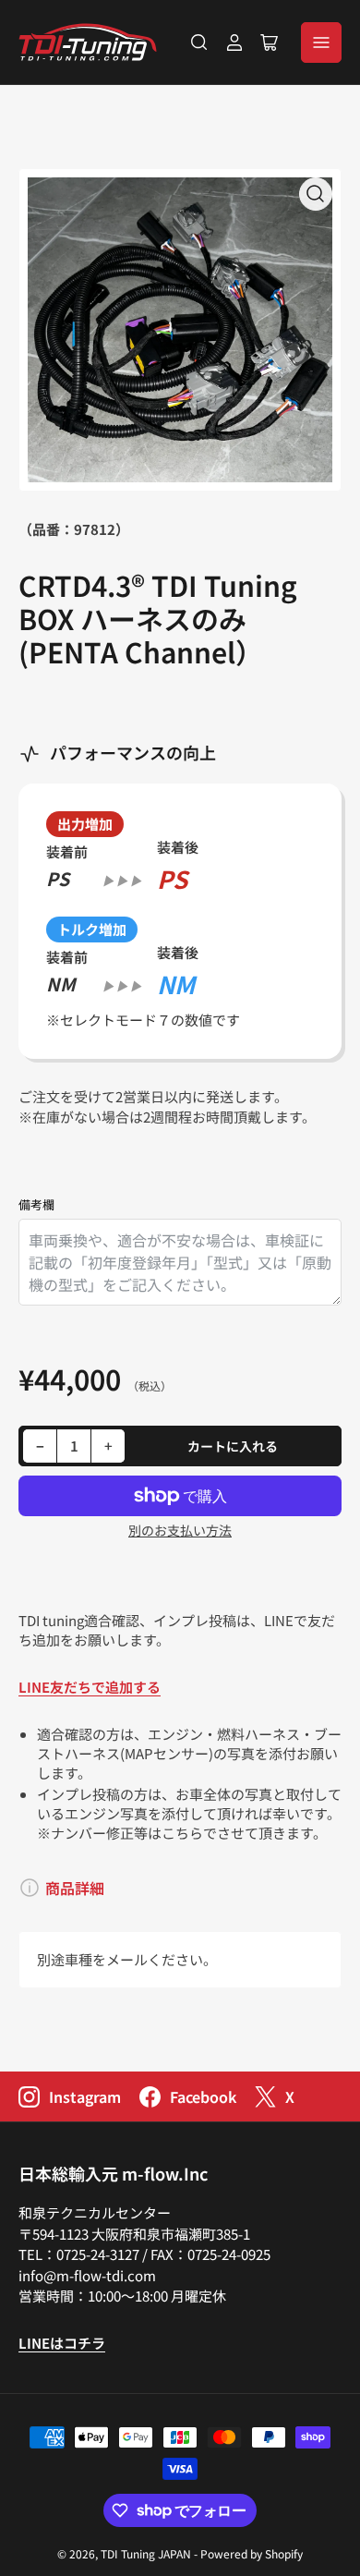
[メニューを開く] (321, 43)
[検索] (199, 43)
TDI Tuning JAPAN (146, 2553)
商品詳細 (75, 1888)
